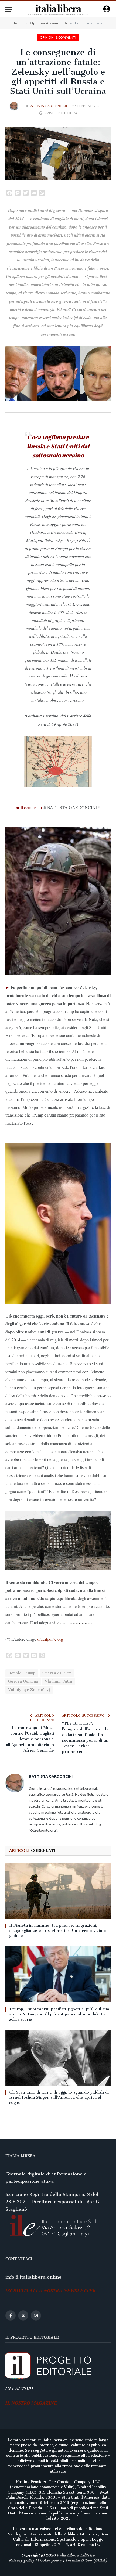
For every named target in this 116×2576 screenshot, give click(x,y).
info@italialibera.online (33, 2277)
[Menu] (9, 10)
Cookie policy (50, 2560)
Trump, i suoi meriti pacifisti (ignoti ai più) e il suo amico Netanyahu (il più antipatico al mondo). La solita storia (59, 2014)
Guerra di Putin (57, 1673)
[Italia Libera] (58, 10)
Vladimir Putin (58, 1681)
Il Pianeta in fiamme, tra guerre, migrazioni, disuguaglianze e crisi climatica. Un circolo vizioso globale (58, 1931)
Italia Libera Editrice (76, 2555)
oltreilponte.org (50, 1639)
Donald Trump (22, 1673)
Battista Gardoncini (48, 106)
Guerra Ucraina (23, 1681)
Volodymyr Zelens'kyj (29, 1690)
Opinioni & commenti (58, 37)
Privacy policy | (23, 2560)
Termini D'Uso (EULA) (86, 2560)
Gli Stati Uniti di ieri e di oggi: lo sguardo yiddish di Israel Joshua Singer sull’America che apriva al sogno (59, 2097)
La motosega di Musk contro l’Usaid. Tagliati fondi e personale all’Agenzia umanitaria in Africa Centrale (30, 1739)
